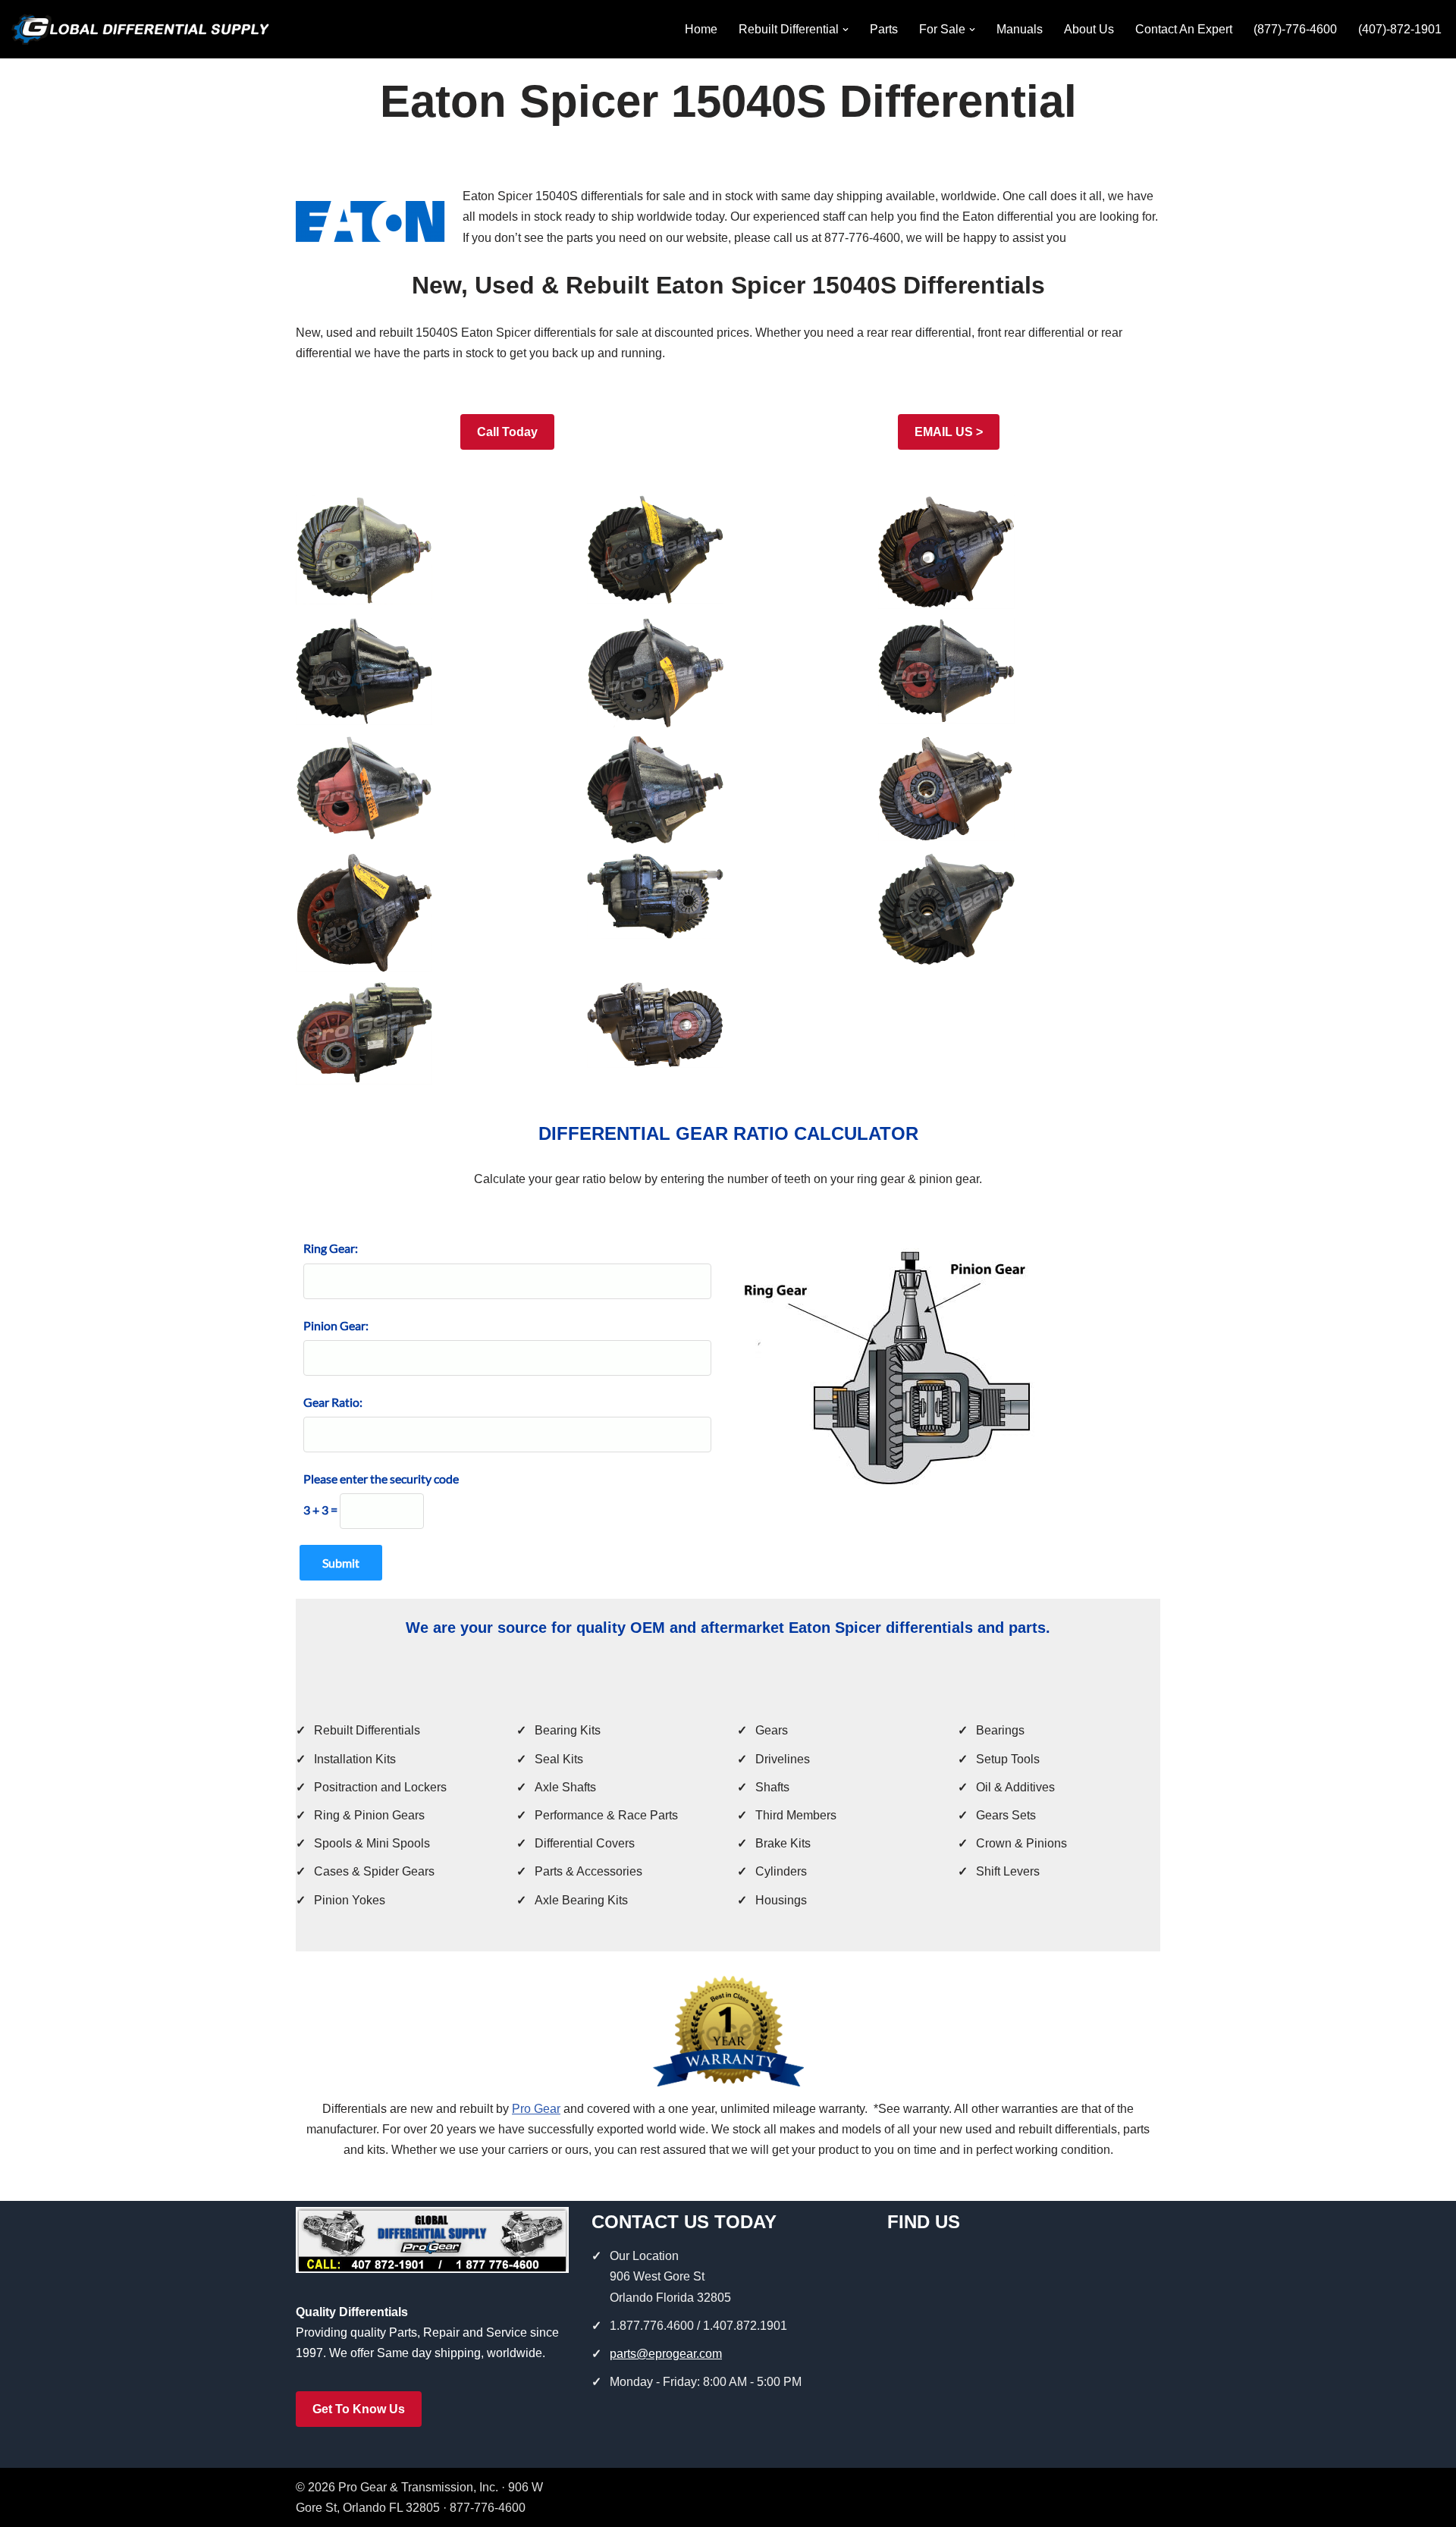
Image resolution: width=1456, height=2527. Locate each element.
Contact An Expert (1184, 29)
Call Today (507, 432)
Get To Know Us (359, 2409)
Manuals (1020, 29)
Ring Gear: (331, 1248)
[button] (846, 30)
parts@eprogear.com (666, 2354)
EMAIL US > (949, 432)
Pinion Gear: (336, 1325)
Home (701, 29)
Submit (341, 1563)
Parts (884, 29)
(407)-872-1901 (1400, 29)
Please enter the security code (381, 1479)
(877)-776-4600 (1295, 29)
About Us (1089, 29)
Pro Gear (536, 2109)
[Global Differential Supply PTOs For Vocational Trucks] (140, 29)
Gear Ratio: (333, 1402)
